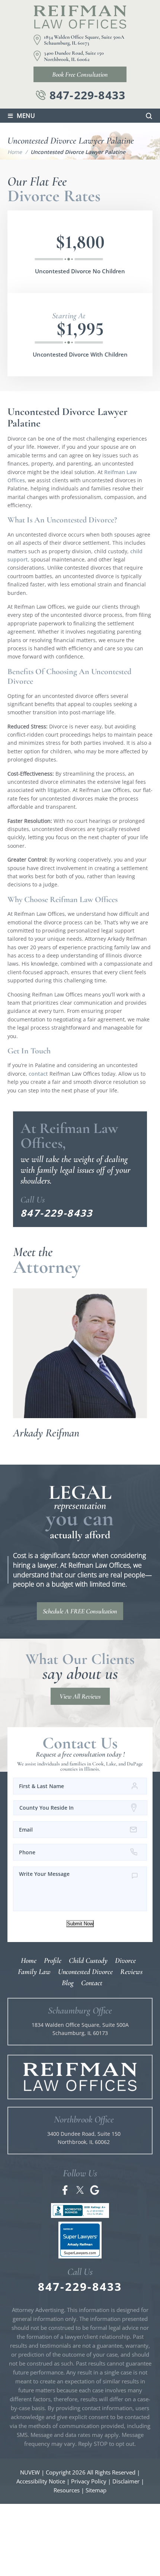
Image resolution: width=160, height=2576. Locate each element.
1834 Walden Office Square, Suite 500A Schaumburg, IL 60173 (84, 40)
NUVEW (30, 2472)
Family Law (34, 1972)
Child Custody (88, 1961)
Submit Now (80, 1924)
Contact (92, 1983)
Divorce (125, 1961)
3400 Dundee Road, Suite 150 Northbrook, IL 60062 (74, 56)
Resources (67, 2490)
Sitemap (96, 2490)
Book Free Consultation (80, 74)
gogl (95, 2190)
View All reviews (80, 1696)
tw (80, 2190)
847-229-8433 (87, 95)
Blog (68, 1983)
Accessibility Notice (41, 2481)
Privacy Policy (89, 2481)
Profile (53, 1961)
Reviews (131, 1972)
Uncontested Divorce (85, 1972)
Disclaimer (126, 2481)
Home (29, 1961)
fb (65, 2190)
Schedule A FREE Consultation (80, 1611)
